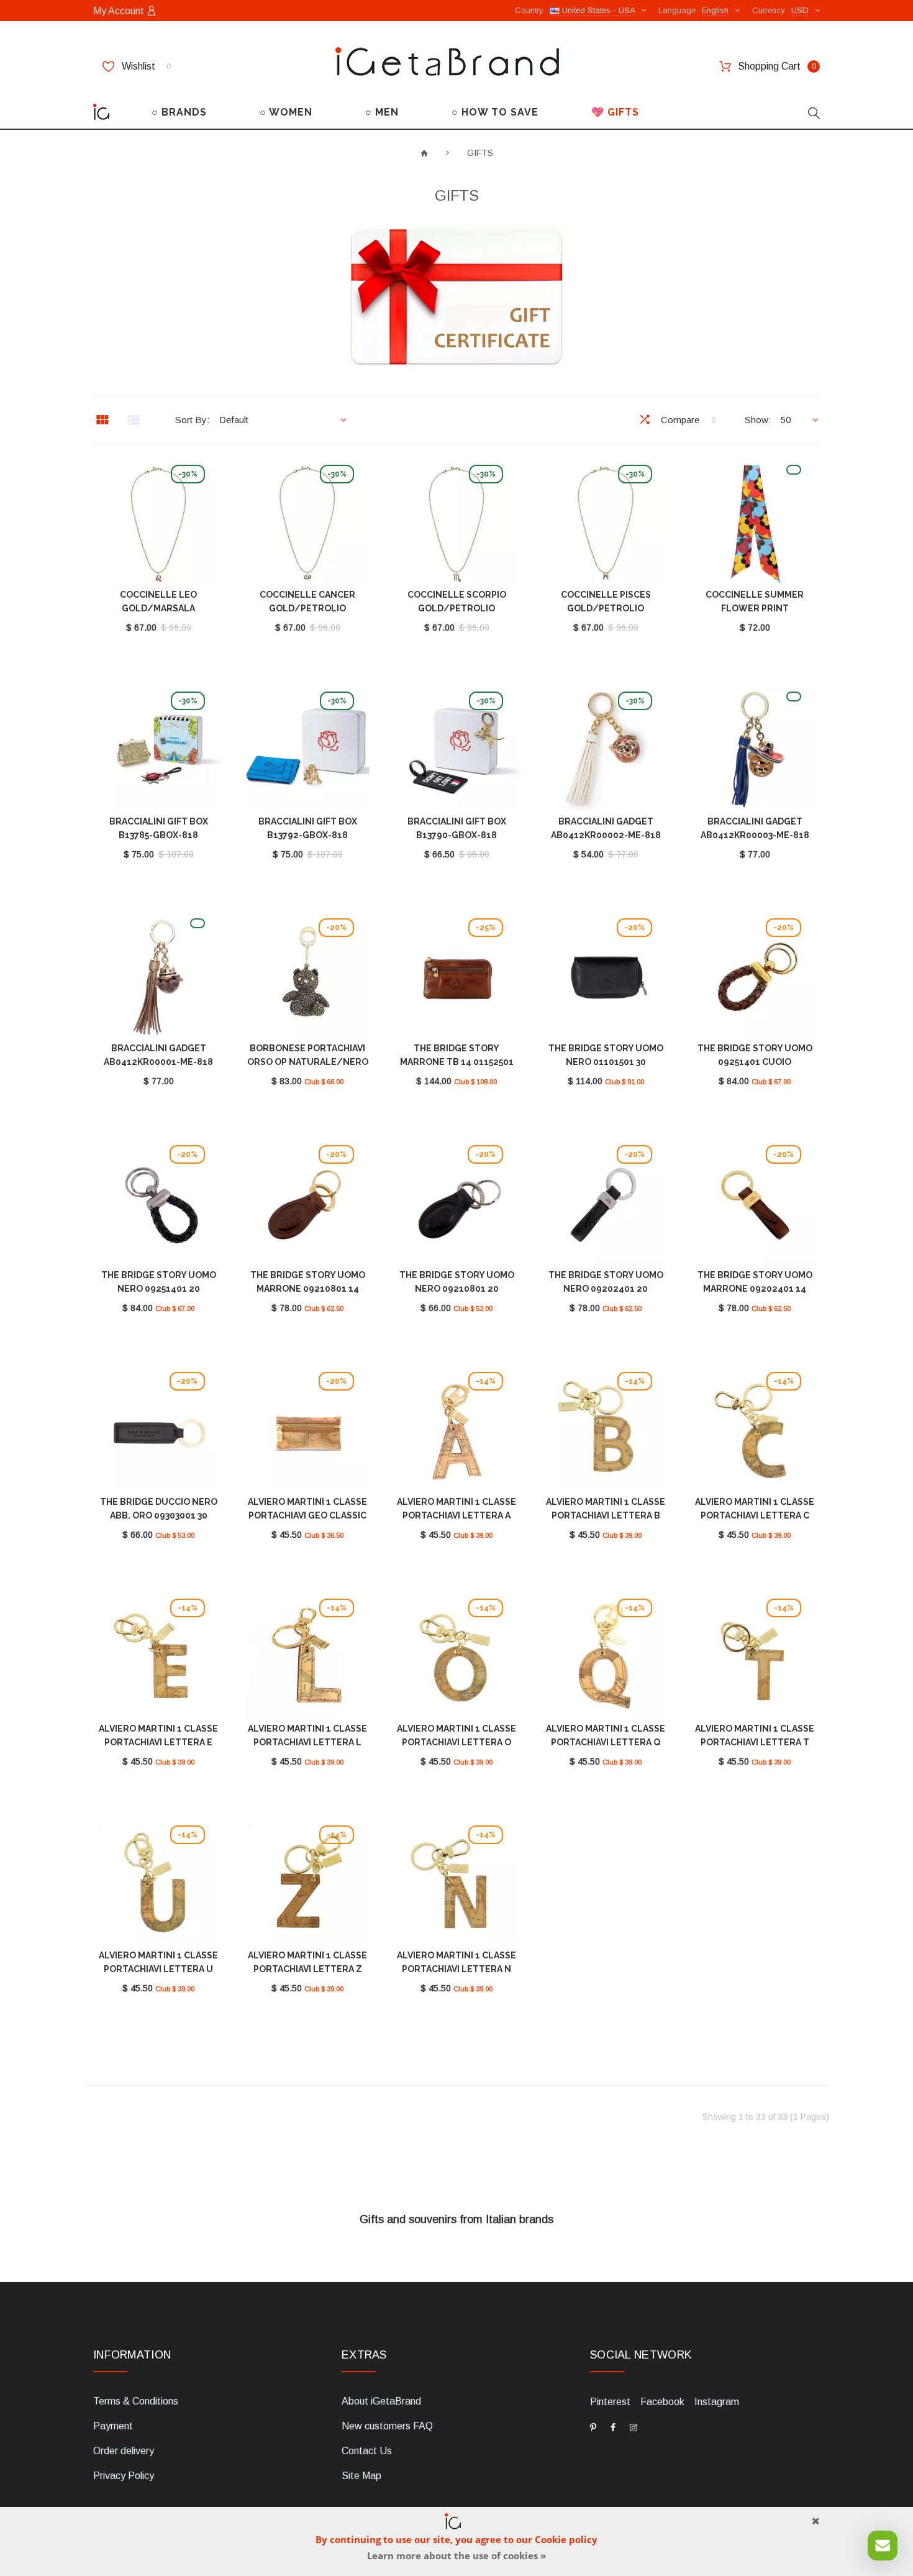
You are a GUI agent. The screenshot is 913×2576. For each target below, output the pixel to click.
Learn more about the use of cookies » (457, 2555)
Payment (113, 2426)
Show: (758, 420)
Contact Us (367, 2451)
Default (234, 420)
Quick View (158, 526)
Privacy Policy (124, 2476)
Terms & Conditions (136, 2401)
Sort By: (192, 420)
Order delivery (124, 2451)
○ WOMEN (286, 112)
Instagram (717, 2402)
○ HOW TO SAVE (495, 112)
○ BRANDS (179, 112)
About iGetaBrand (381, 2401)
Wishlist (145, 66)
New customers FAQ (387, 2426)
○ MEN (382, 112)
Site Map (361, 2476)
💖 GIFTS (615, 112)
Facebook (662, 2402)
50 (786, 420)
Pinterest (610, 2402)
